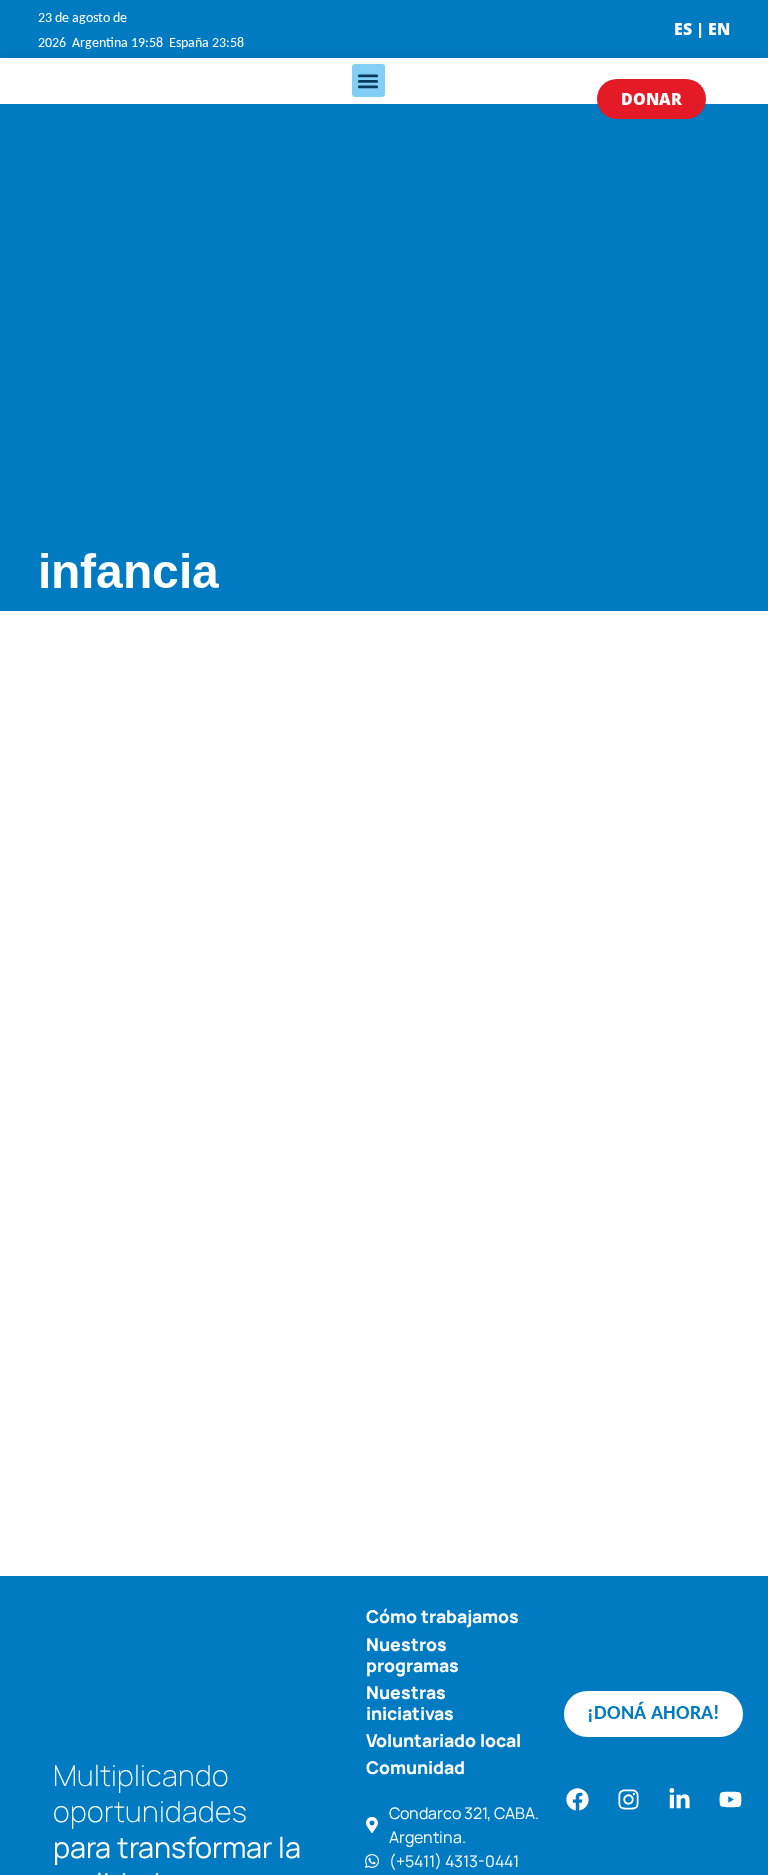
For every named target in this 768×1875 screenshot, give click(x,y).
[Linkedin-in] (679, 1800)
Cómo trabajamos (442, 1616)
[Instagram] (628, 1800)
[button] (368, 80)
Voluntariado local (443, 1740)
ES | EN (702, 29)
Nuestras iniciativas (410, 1702)
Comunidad (415, 1767)
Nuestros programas (412, 1654)
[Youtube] (730, 1800)
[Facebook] (577, 1800)
